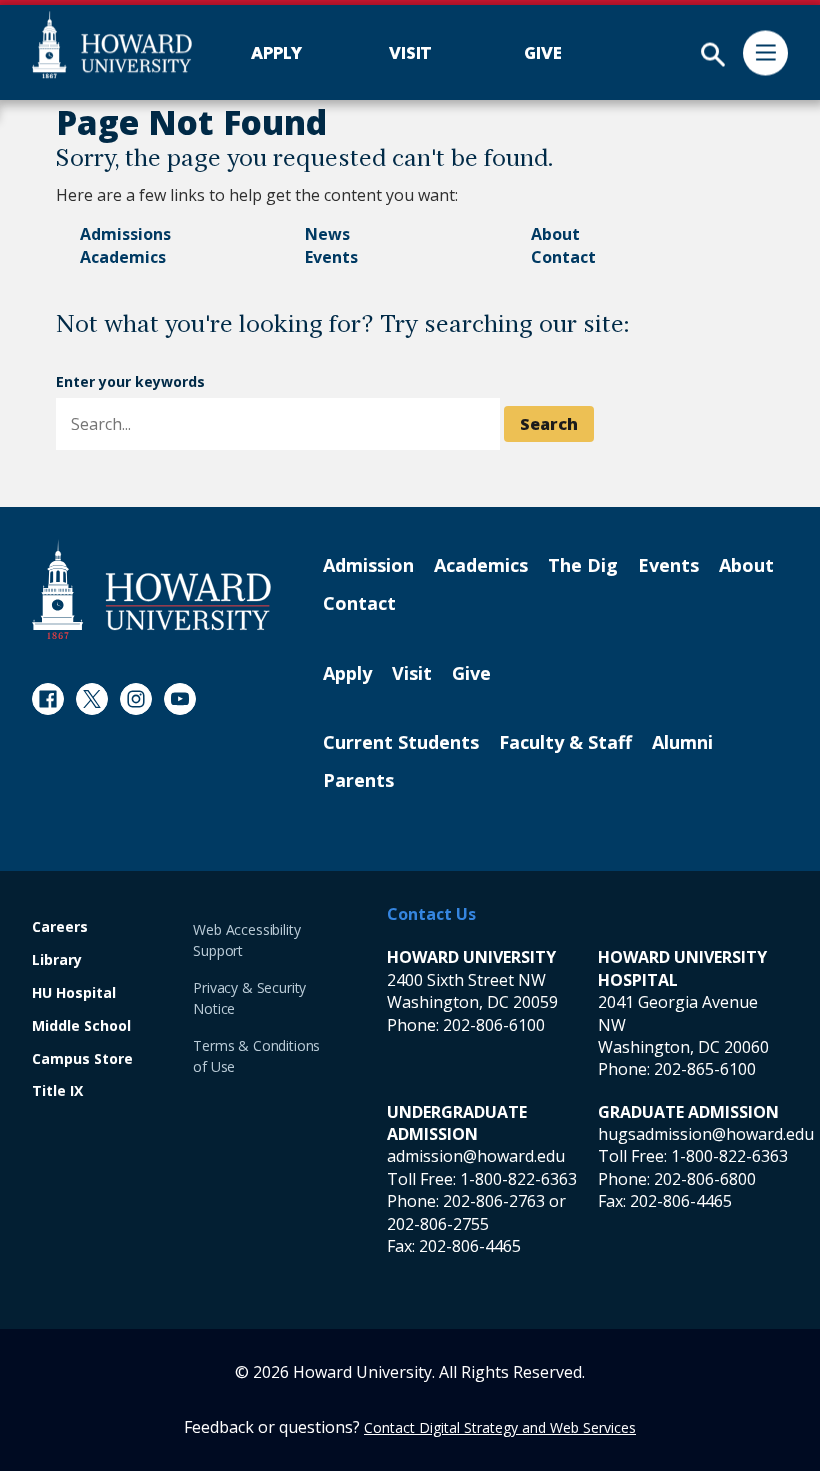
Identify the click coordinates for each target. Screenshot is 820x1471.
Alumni (682, 743)
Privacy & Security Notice (249, 998)
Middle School (81, 1026)
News (327, 234)
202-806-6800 (705, 1179)
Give (471, 674)
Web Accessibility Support (246, 940)
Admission (368, 566)
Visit (412, 674)
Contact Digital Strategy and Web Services (500, 1427)
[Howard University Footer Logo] (151, 589)
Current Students (401, 743)
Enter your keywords (130, 381)
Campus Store (82, 1059)
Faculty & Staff (565, 743)
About (555, 234)
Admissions (125, 234)
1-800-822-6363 (518, 1179)
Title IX (57, 1091)
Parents (358, 781)
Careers (60, 927)
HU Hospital (74, 993)
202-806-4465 (470, 1246)
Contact (563, 257)
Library (57, 960)
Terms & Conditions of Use (256, 1056)
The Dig (583, 566)
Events (331, 257)
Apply (347, 674)
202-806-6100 (494, 1025)
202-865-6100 (705, 1069)
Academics (123, 257)
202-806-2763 (494, 1201)
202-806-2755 (438, 1224)
